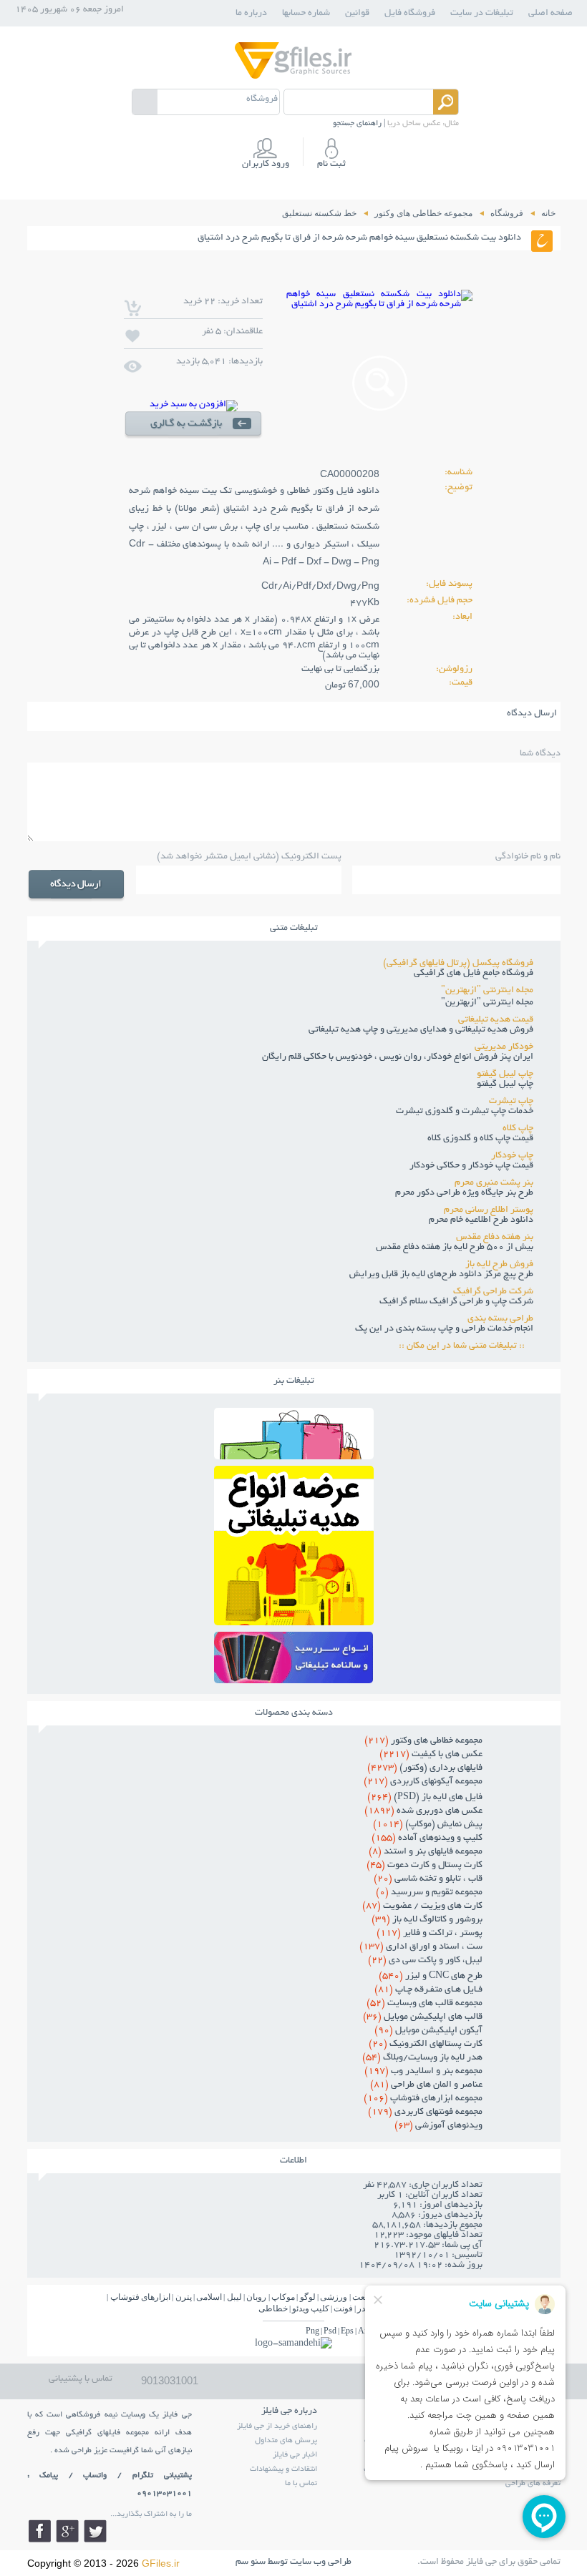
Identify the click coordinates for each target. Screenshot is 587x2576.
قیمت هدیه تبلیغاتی (496, 1020)
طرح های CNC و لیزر (431, 1977)
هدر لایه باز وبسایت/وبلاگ (422, 2058)
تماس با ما (301, 2484)
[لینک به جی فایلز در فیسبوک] (39, 2531)
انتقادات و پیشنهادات (283, 2469)
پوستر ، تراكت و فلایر (430, 1934)
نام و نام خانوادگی (528, 857)
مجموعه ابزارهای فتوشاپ (423, 2099)
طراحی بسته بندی (500, 1319)
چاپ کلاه (518, 1129)
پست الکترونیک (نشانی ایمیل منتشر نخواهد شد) (249, 857)
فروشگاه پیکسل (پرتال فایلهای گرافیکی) (458, 964)
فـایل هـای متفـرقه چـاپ (428, 1990)
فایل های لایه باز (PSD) (425, 1798)
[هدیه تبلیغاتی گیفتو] (294, 1621)
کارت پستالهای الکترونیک (426, 2044)
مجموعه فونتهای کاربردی (425, 2112)
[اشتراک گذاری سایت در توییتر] (95, 2531)
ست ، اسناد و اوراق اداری (421, 1947)
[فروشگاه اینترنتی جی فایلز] (293, 78)
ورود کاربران (266, 165)
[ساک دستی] (294, 1455)
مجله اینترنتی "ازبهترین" (487, 991)
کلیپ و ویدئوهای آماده (427, 1838)
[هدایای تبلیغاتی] (294, 1657)
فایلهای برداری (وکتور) (425, 1768)
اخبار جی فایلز (295, 2455)
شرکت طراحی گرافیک (493, 1292)
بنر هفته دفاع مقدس (495, 1238)
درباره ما (251, 14)
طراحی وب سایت (321, 2562)
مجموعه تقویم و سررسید (429, 1893)
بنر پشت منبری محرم (494, 1183)
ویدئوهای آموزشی (438, 2126)
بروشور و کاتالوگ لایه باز (427, 1920)
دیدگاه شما (540, 754)
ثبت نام (331, 165)
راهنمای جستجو (357, 124)
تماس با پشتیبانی (81, 2379)
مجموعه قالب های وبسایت (425, 2004)
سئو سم (251, 2562)
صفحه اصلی (550, 14)
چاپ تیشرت (511, 1102)
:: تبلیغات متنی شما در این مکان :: (466, 1346)
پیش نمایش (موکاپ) (428, 1825)
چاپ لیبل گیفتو (505, 1074)
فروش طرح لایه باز (499, 1265)
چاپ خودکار (512, 1156)
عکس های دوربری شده (423, 1811)
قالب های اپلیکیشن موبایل (423, 2017)
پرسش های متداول (286, 2441)
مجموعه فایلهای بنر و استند (426, 1852)
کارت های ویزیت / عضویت (422, 1906)
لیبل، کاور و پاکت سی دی (425, 1961)
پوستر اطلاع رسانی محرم (489, 1210)
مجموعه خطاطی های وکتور (423, 1741)
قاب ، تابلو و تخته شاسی (428, 1879)
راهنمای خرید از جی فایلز (277, 2426)
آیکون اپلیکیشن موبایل (428, 2031)
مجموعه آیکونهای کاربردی (423, 1782)
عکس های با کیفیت (431, 1755)
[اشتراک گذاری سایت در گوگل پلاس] (67, 2531)
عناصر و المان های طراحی (426, 2085)
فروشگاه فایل (410, 14)
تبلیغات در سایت (482, 14)
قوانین (357, 14)
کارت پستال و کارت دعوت (425, 1866)
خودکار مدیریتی (504, 1047)
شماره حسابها (306, 14)
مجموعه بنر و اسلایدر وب (423, 2072)
